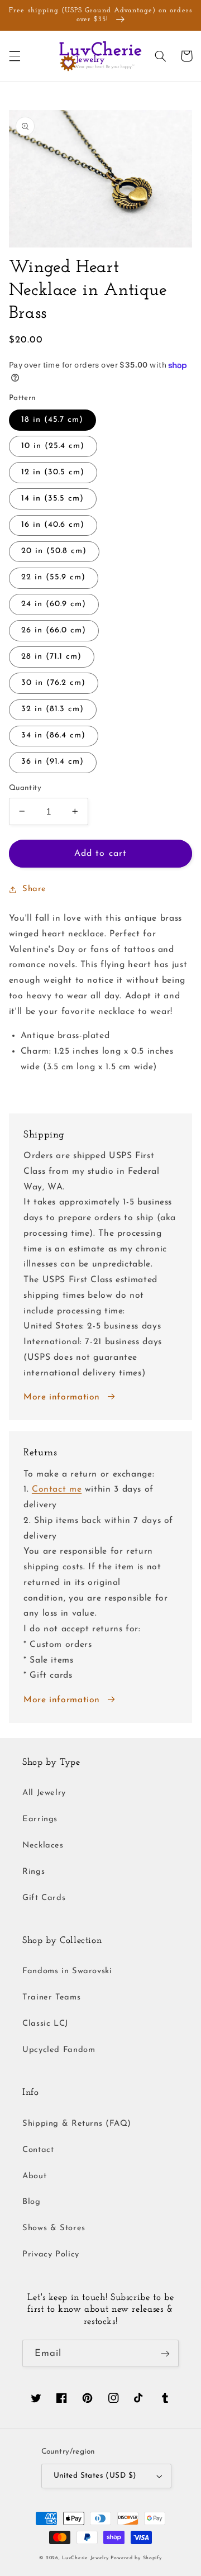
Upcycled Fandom (59, 2050)
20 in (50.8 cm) (54, 551)
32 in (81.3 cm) (53, 709)
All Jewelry (44, 1793)
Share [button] (34, 889)
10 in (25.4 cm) (53, 446)
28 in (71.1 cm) (52, 657)
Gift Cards (44, 1898)
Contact (38, 2150)
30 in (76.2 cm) (54, 683)
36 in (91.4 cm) (53, 762)
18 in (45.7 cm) (52, 420)
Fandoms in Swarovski (67, 1971)
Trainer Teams (51, 1998)
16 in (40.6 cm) (53, 525)
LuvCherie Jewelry (85, 2558)
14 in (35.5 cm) (53, 499)
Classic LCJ (45, 2024)
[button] (15, 56)
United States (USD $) (95, 2476)
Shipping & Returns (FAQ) (77, 2124)
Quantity (25, 788)
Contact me (57, 1489)
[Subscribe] (165, 2353)
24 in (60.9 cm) (54, 604)
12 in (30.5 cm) (53, 472)
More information (62, 1397)
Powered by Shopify (136, 2558)
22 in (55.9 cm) (54, 577)
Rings (33, 1872)
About (34, 2176)
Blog (32, 2202)
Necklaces (43, 1846)
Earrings (40, 1819)
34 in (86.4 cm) (54, 735)
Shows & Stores (54, 2228)
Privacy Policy (51, 2254)
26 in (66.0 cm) (54, 630)
